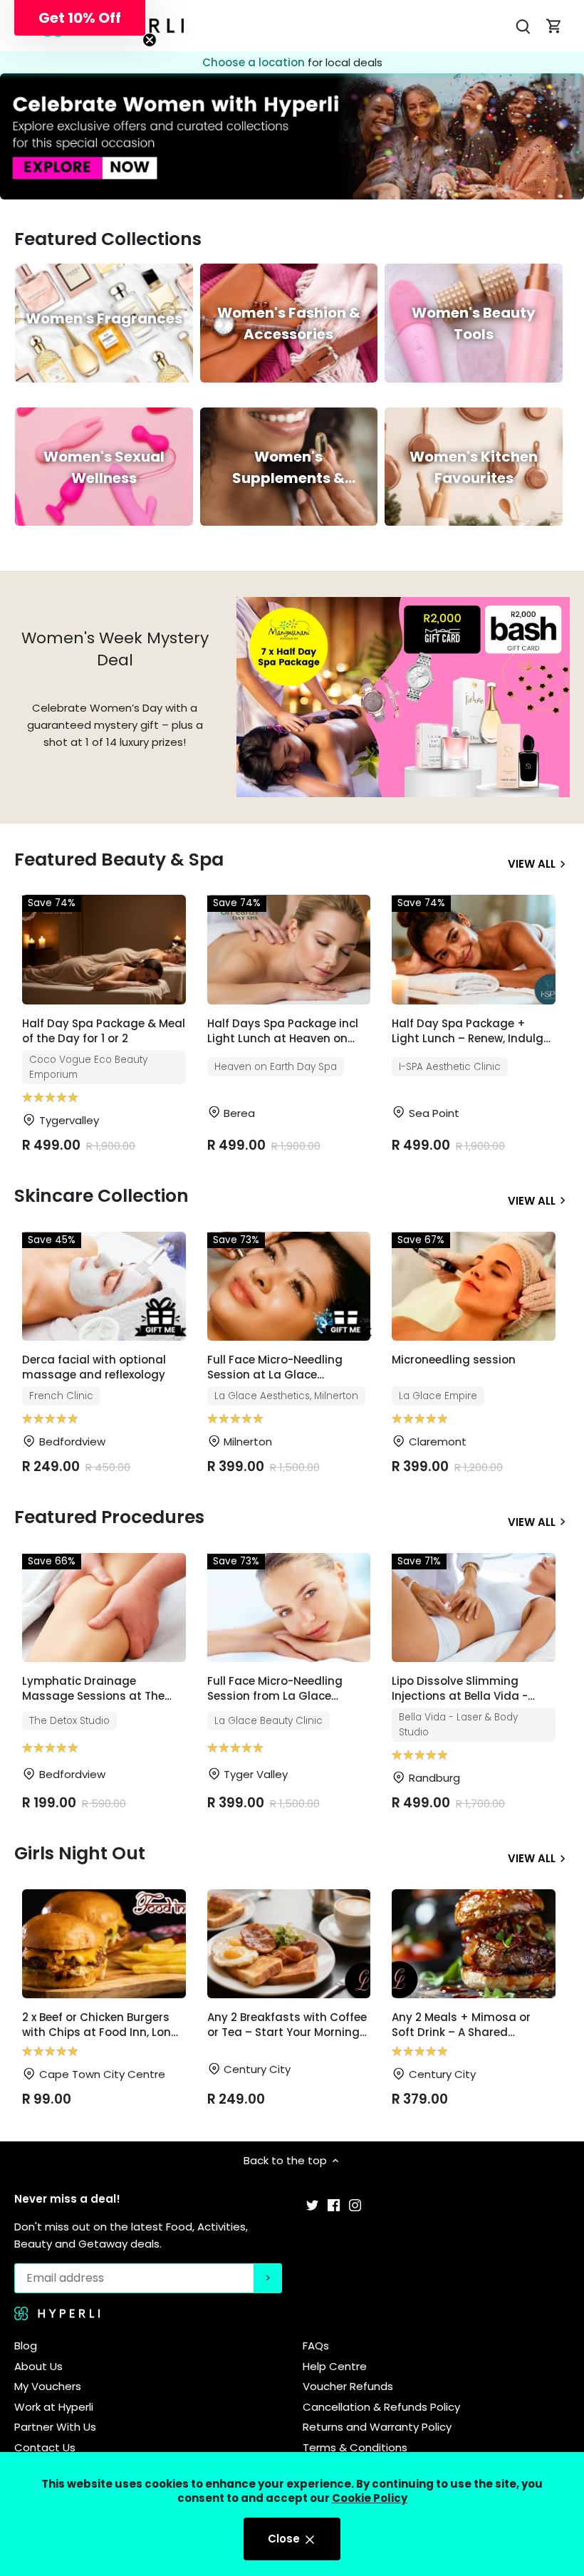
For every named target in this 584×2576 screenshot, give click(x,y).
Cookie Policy (370, 2498)
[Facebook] (334, 2204)
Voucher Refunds (348, 2386)
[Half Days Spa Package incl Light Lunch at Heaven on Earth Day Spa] (289, 949)
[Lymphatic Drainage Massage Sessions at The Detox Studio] (104, 1608)
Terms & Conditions (355, 2447)
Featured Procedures (109, 1517)
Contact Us (45, 2447)
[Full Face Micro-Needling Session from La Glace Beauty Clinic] (289, 1608)
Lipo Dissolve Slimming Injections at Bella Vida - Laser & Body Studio (460, 1689)
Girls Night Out (80, 1853)
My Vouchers (48, 2386)
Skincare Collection (101, 1196)
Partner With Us (55, 2427)
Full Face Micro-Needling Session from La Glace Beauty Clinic (275, 1689)
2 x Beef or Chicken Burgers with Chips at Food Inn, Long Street (100, 2026)
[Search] (523, 26)
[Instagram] (355, 2204)
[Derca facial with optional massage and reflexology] (104, 1286)
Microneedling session (454, 1360)
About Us (38, 2366)
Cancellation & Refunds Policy (381, 2407)
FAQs (316, 2346)
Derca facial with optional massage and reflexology (94, 1367)
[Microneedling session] (474, 1286)
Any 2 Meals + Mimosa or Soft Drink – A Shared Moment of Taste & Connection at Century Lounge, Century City (461, 2026)
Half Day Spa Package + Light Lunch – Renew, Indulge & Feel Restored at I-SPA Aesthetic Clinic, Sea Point (471, 1032)
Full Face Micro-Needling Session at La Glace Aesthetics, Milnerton (275, 1368)
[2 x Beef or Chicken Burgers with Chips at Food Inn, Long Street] (104, 1944)
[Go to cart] (554, 26)
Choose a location (255, 62)
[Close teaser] (150, 40)
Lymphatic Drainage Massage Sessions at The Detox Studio (93, 1689)
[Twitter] (312, 2204)
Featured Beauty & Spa (119, 859)
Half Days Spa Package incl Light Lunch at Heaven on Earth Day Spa (283, 1032)
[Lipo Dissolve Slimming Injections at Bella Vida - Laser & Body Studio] (474, 1608)
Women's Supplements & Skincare (288, 478)
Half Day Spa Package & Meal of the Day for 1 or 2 (104, 1031)
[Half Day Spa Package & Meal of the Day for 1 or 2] (104, 949)
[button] (80, 18)
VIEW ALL (532, 863)
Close (285, 2539)
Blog (26, 2346)
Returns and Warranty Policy (377, 2427)
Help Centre (335, 2366)
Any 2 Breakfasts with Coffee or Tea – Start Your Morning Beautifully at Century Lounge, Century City (287, 2026)
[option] (292, 136)
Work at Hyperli (54, 2407)
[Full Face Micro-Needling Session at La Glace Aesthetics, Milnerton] (289, 1286)
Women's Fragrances (104, 318)
